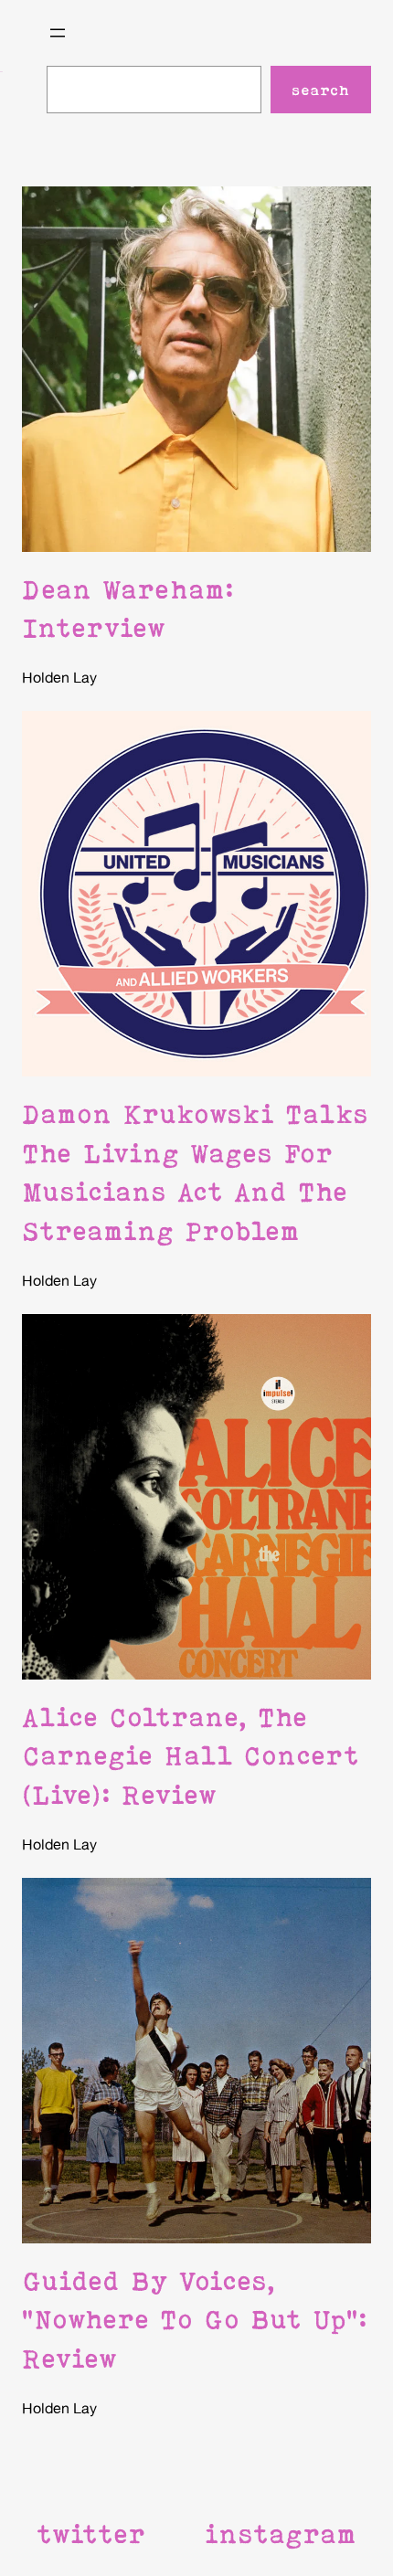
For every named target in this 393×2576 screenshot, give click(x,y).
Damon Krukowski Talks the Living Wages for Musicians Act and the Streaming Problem (195, 1172)
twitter (91, 2534)
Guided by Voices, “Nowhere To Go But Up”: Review (195, 2320)
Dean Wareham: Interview (128, 609)
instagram (281, 2534)
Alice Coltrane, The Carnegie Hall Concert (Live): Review (191, 1756)
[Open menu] (58, 33)
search (320, 90)
